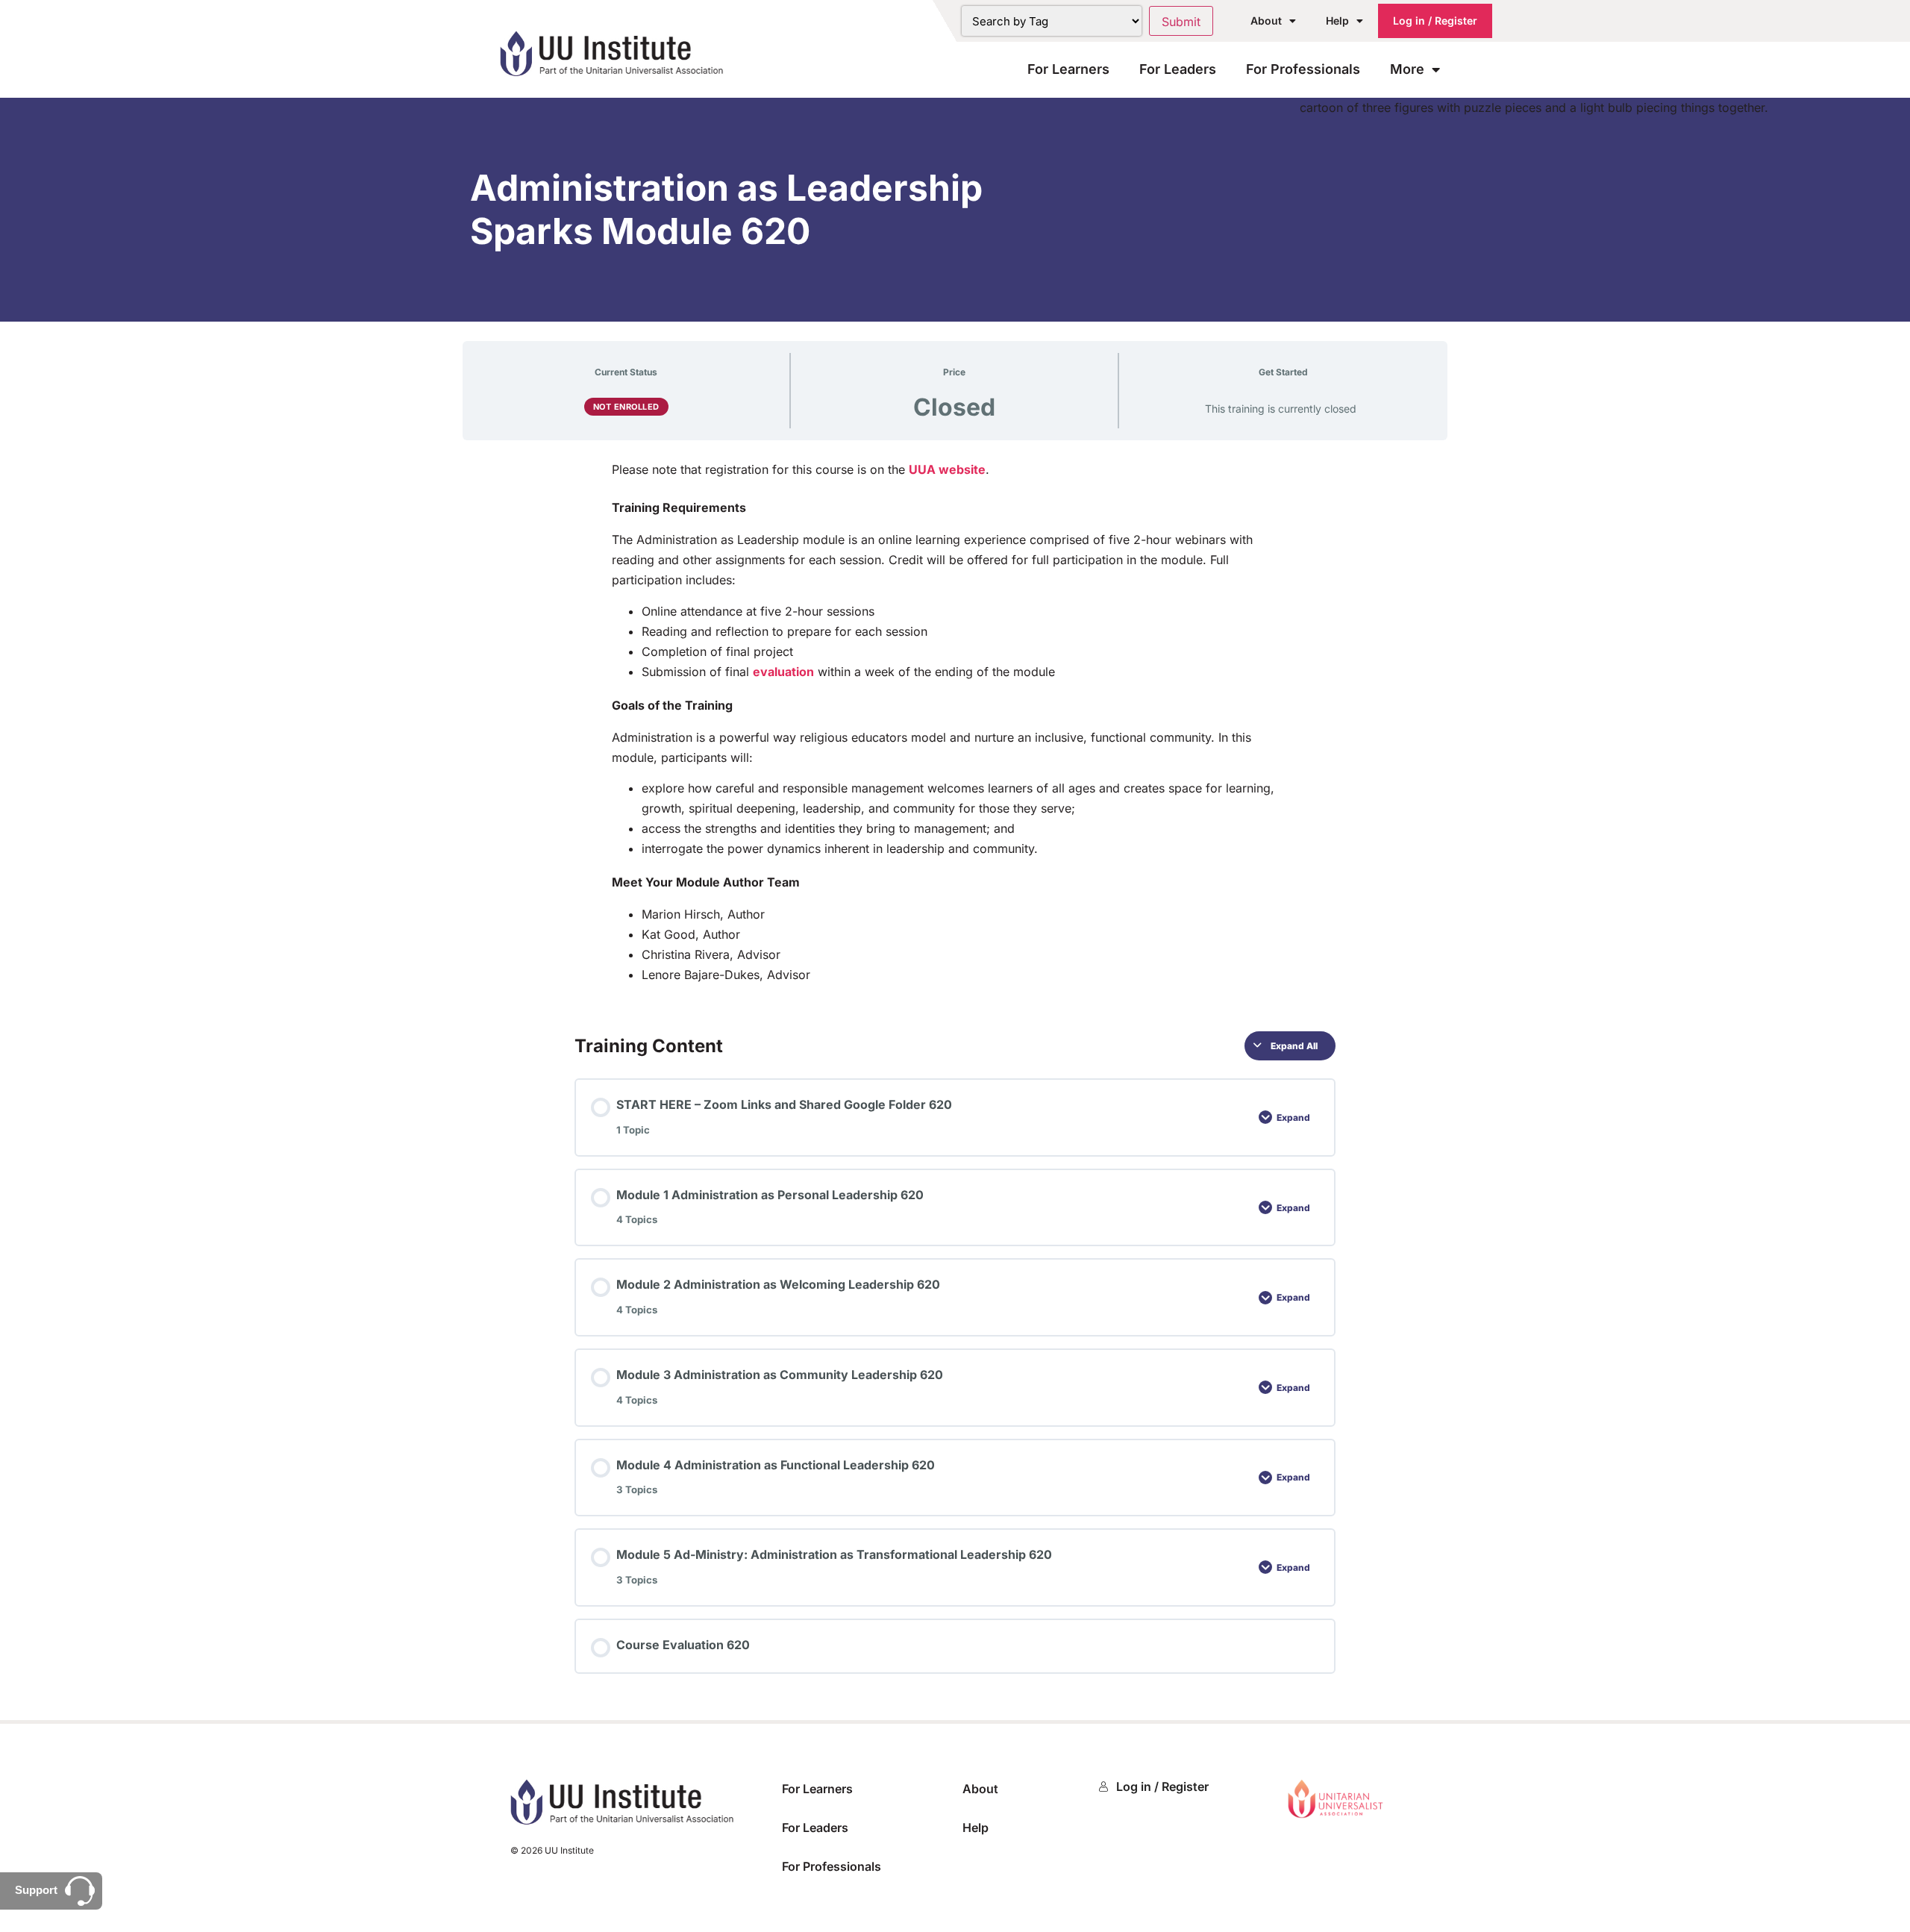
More (1407, 69)
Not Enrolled (626, 407)
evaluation (783, 672)
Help (1337, 21)
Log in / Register (1435, 21)
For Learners (1068, 69)
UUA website (947, 469)
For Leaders (1178, 69)
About (1266, 21)
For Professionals (1303, 69)
